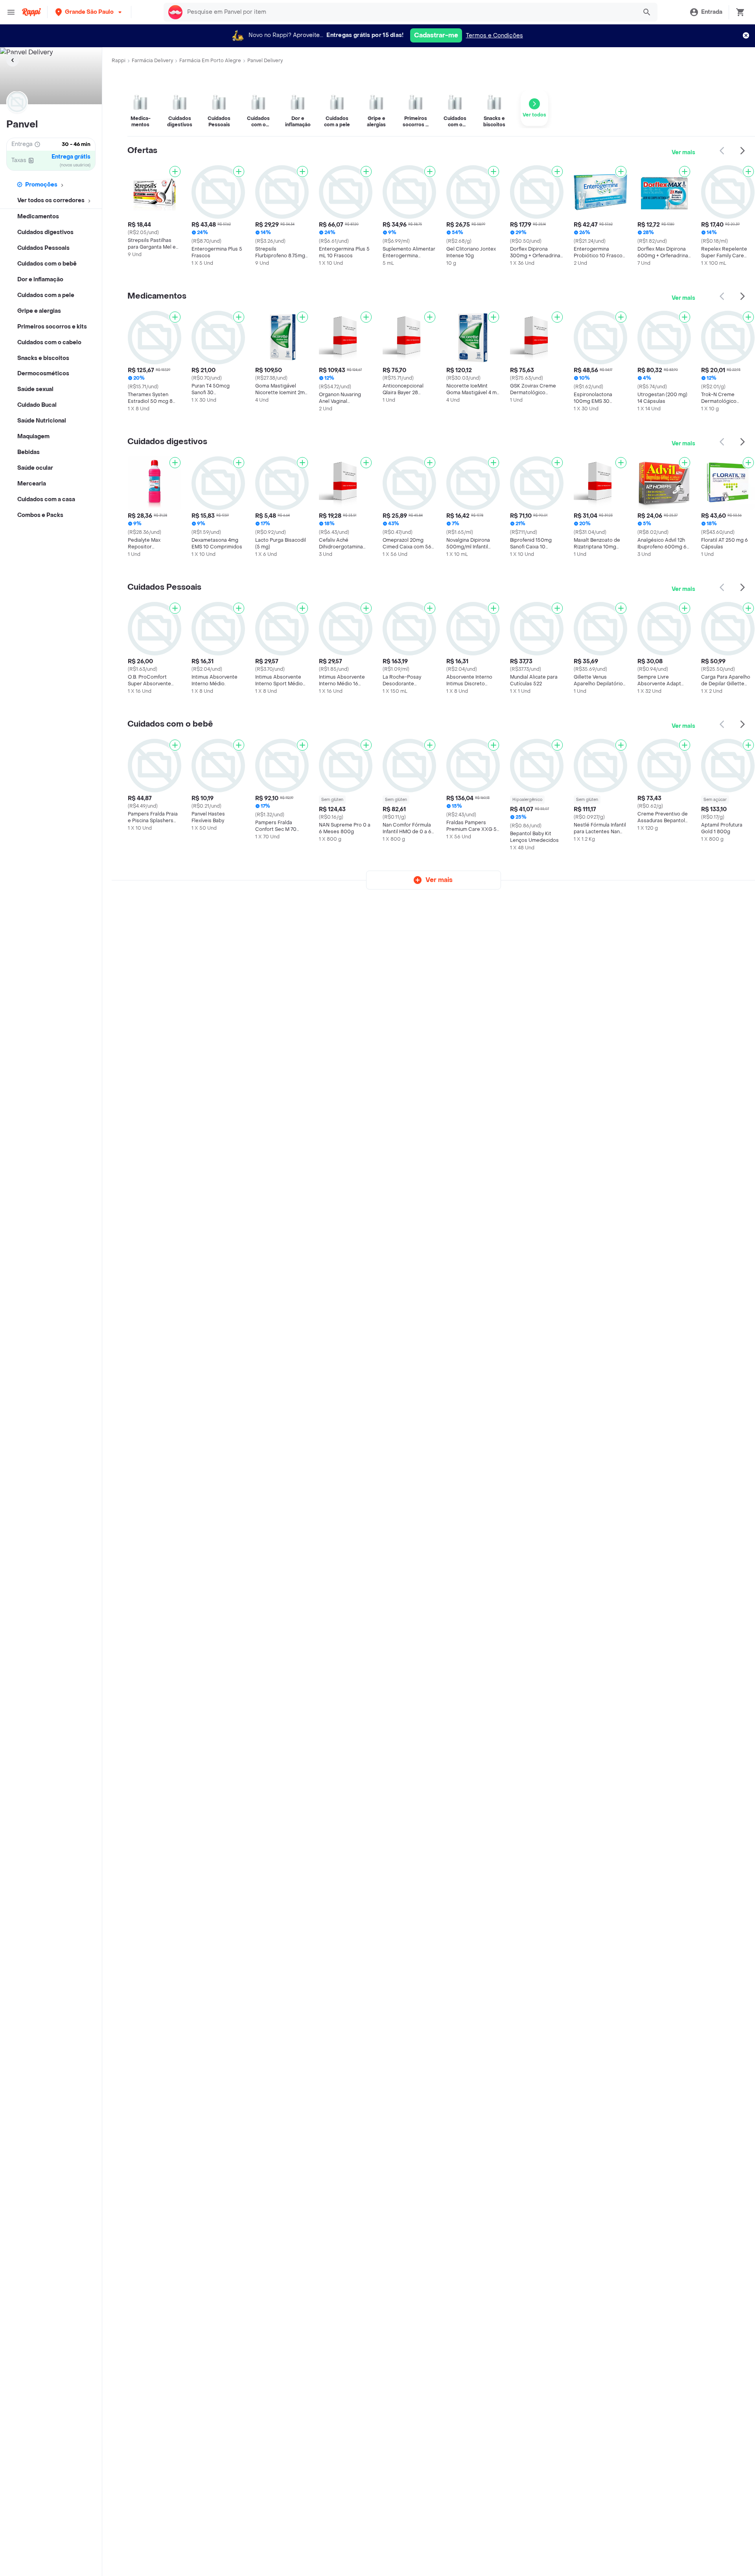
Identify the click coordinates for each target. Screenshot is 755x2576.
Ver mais (683, 152)
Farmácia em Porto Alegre (210, 61)
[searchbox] (410, 12)
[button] (89, 12)
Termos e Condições (494, 36)
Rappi (119, 61)
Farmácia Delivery (152, 61)
